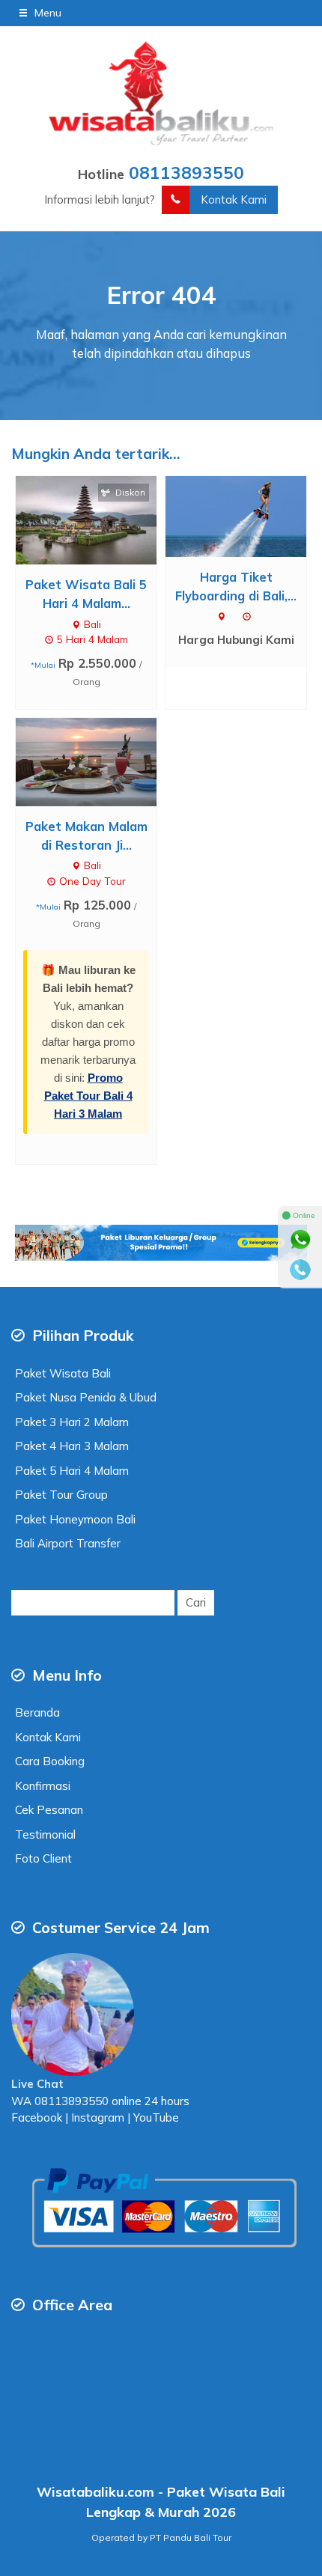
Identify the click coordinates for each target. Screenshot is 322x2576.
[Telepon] (300, 1270)
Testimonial (45, 1834)
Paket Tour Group (61, 1495)
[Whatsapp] (300, 1240)
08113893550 (186, 173)
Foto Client (43, 1858)
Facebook (37, 2117)
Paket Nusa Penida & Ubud (86, 1397)
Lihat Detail (100, 519)
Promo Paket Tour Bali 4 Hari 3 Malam (88, 1096)
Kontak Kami (234, 200)
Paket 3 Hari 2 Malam (72, 1422)
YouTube (156, 2117)
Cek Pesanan (49, 1810)
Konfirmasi (43, 1786)
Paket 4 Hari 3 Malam (72, 1446)
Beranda (37, 1712)
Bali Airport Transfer (68, 1543)
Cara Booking (50, 1761)
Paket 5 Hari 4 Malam (72, 1471)
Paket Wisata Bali (63, 1373)
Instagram (96, 2117)
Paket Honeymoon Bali (75, 1519)
